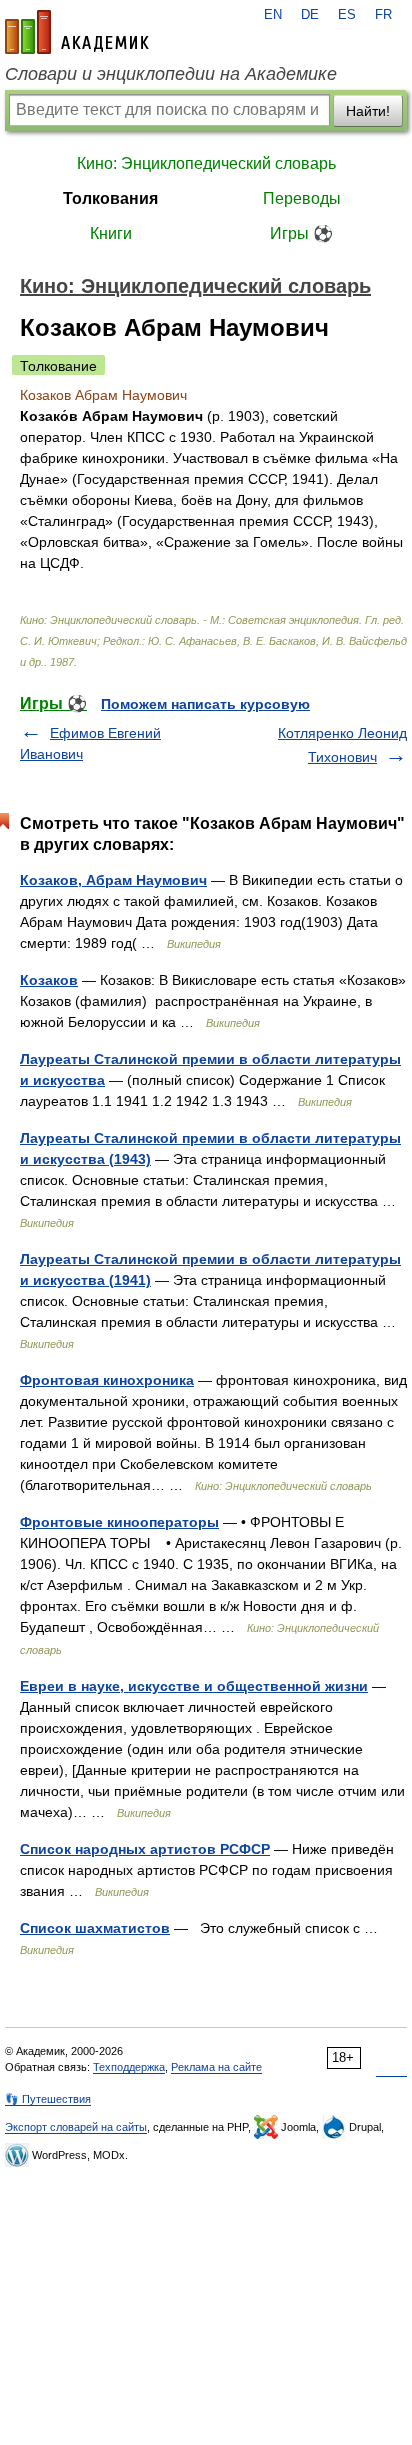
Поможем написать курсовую (205, 704)
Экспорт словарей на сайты (76, 2127)
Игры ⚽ (301, 233)
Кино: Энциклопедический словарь (206, 163)
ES (347, 15)
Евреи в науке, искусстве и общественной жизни (194, 1686)
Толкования (110, 198)
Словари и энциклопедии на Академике (171, 74)
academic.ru (77, 32)
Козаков (49, 980)
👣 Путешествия (48, 2099)
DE (310, 15)
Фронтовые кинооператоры (119, 1522)
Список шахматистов (95, 1928)
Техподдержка (129, 2067)
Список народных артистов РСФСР (145, 1849)
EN (273, 15)
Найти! (368, 111)
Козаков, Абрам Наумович (113, 880)
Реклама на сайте (216, 2067)
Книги (111, 233)
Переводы (302, 198)
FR (383, 15)
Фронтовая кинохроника (107, 1380)
